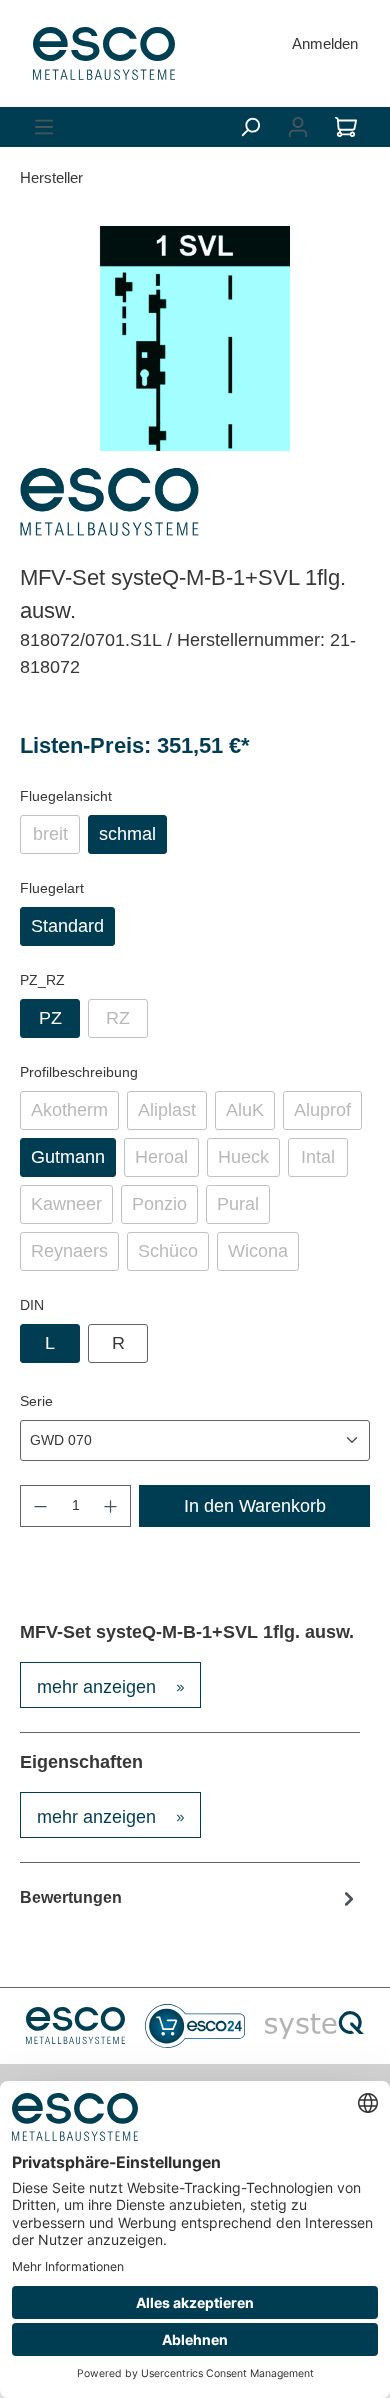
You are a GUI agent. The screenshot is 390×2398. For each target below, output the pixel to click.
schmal (127, 834)
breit (56, 839)
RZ (127, 1023)
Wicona (263, 1256)
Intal (324, 1162)
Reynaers (75, 1256)
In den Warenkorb (255, 1506)
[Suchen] (250, 127)
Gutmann (68, 1157)
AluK (250, 1115)
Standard (67, 926)
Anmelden (325, 43)
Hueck (249, 1162)
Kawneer (72, 1209)
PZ (50, 1018)
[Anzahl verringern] (40, 1506)
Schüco (173, 1256)
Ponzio (165, 1209)
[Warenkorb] (346, 127)
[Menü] (44, 127)
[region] (195, 338)
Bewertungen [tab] (71, 1897)
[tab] (110, 1685)
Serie (36, 1400)
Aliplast (172, 1115)
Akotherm (75, 1115)
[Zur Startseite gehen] (104, 53)
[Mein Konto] (298, 127)
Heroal (167, 1162)
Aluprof (328, 1115)
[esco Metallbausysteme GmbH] (109, 502)
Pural (243, 1209)
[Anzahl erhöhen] (111, 1506)
